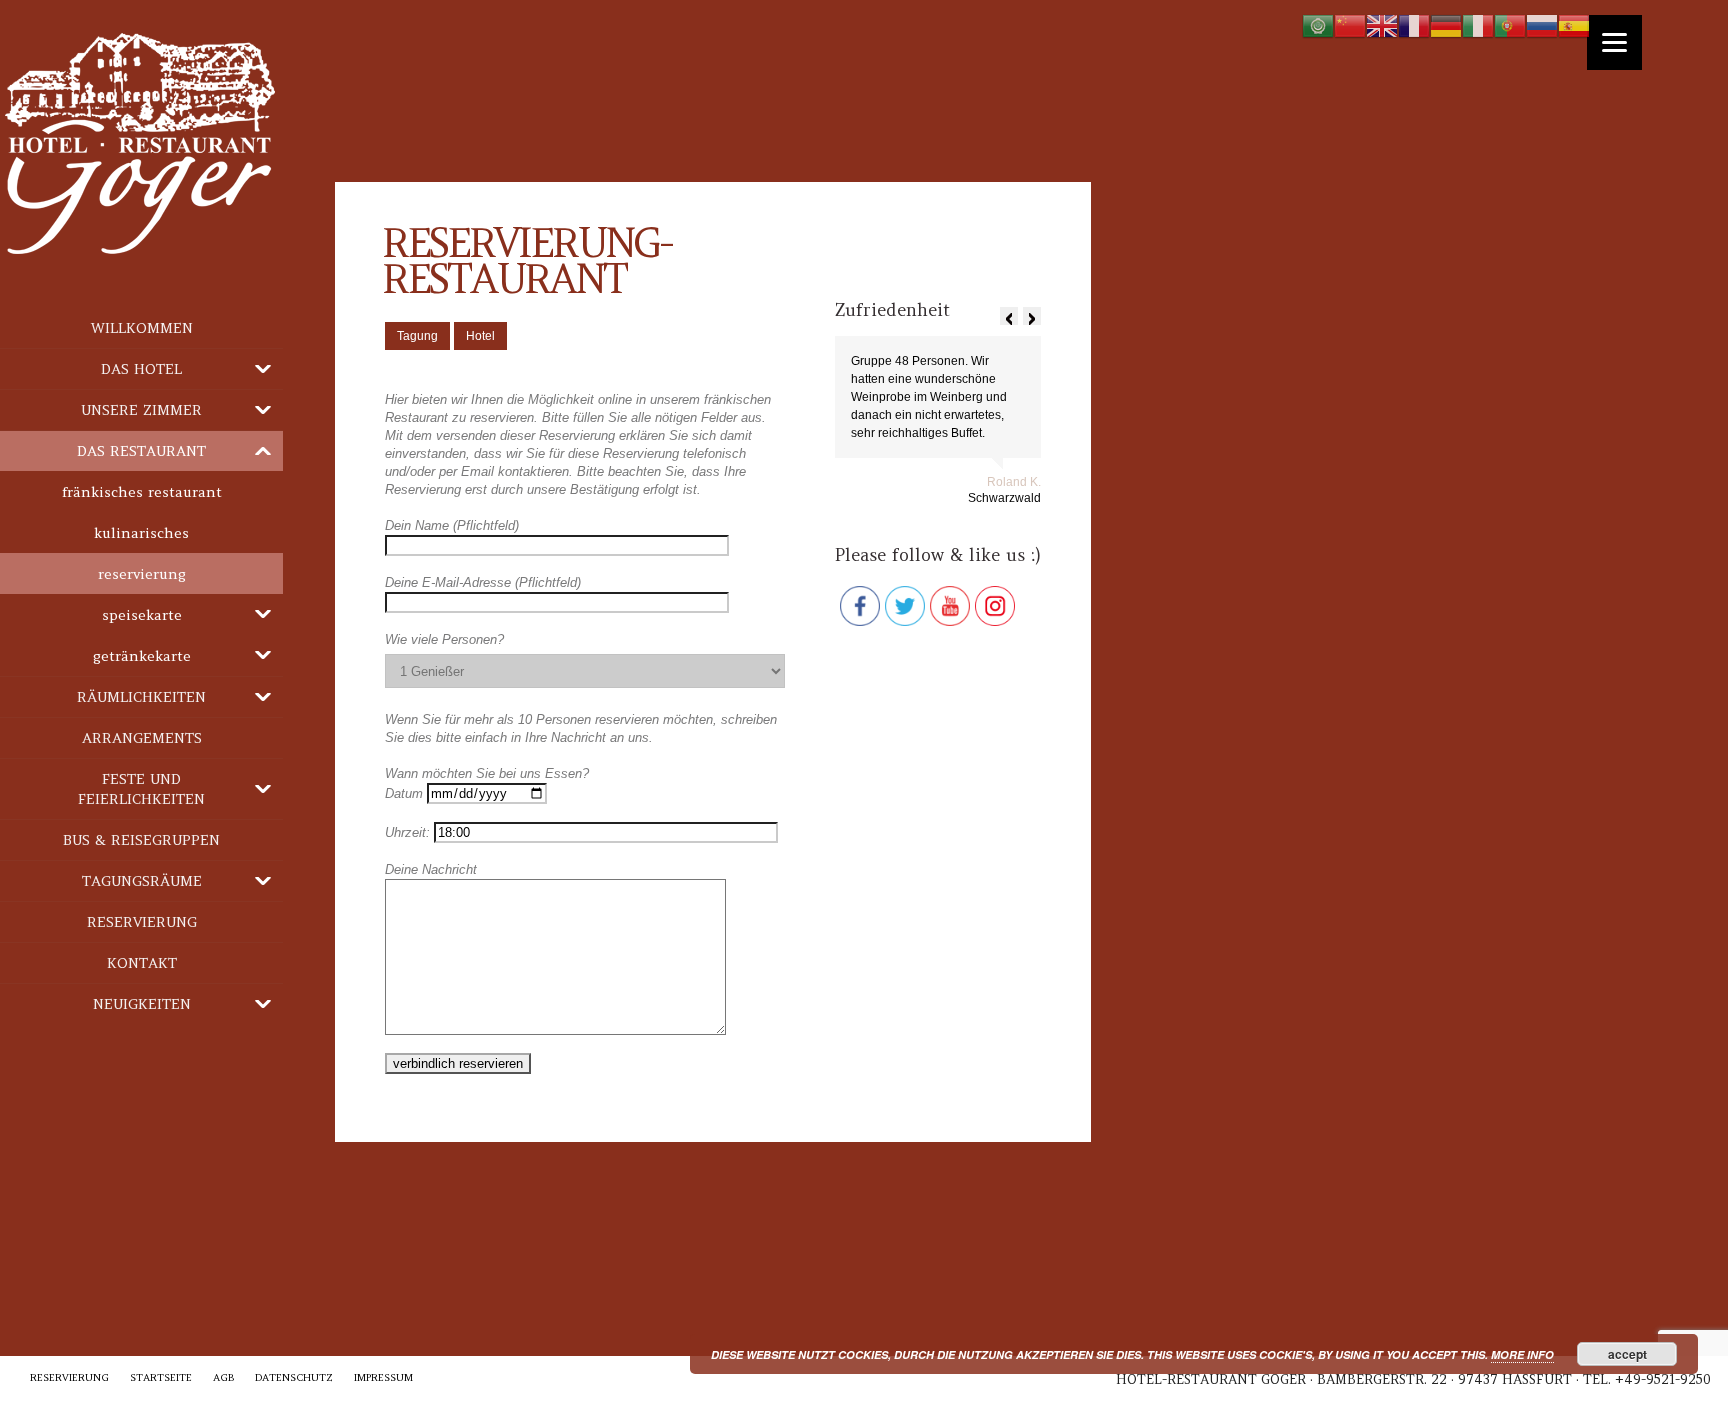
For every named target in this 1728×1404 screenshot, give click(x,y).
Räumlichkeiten (141, 697)
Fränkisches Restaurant (142, 492)
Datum (406, 793)
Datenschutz (294, 1377)
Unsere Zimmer (141, 410)
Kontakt (142, 963)
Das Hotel (141, 369)
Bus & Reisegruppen (141, 840)
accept (1627, 1354)
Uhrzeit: (409, 832)
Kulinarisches (141, 533)
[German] (1446, 25)
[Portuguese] (1510, 25)
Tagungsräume (142, 881)
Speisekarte (142, 615)
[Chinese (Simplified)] (1350, 25)
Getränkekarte (142, 656)
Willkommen (142, 328)
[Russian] (1542, 25)
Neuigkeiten (142, 1004)
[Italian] (1478, 25)
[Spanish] (1574, 25)
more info (1522, 1354)
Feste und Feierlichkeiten (141, 789)
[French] (1414, 25)
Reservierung (142, 574)
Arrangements (142, 738)
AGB (223, 1377)
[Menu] (1614, 42)
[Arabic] (1318, 25)
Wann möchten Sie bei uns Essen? (487, 773)
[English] (1382, 25)
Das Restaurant (141, 451)
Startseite (161, 1377)
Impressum (383, 1377)
